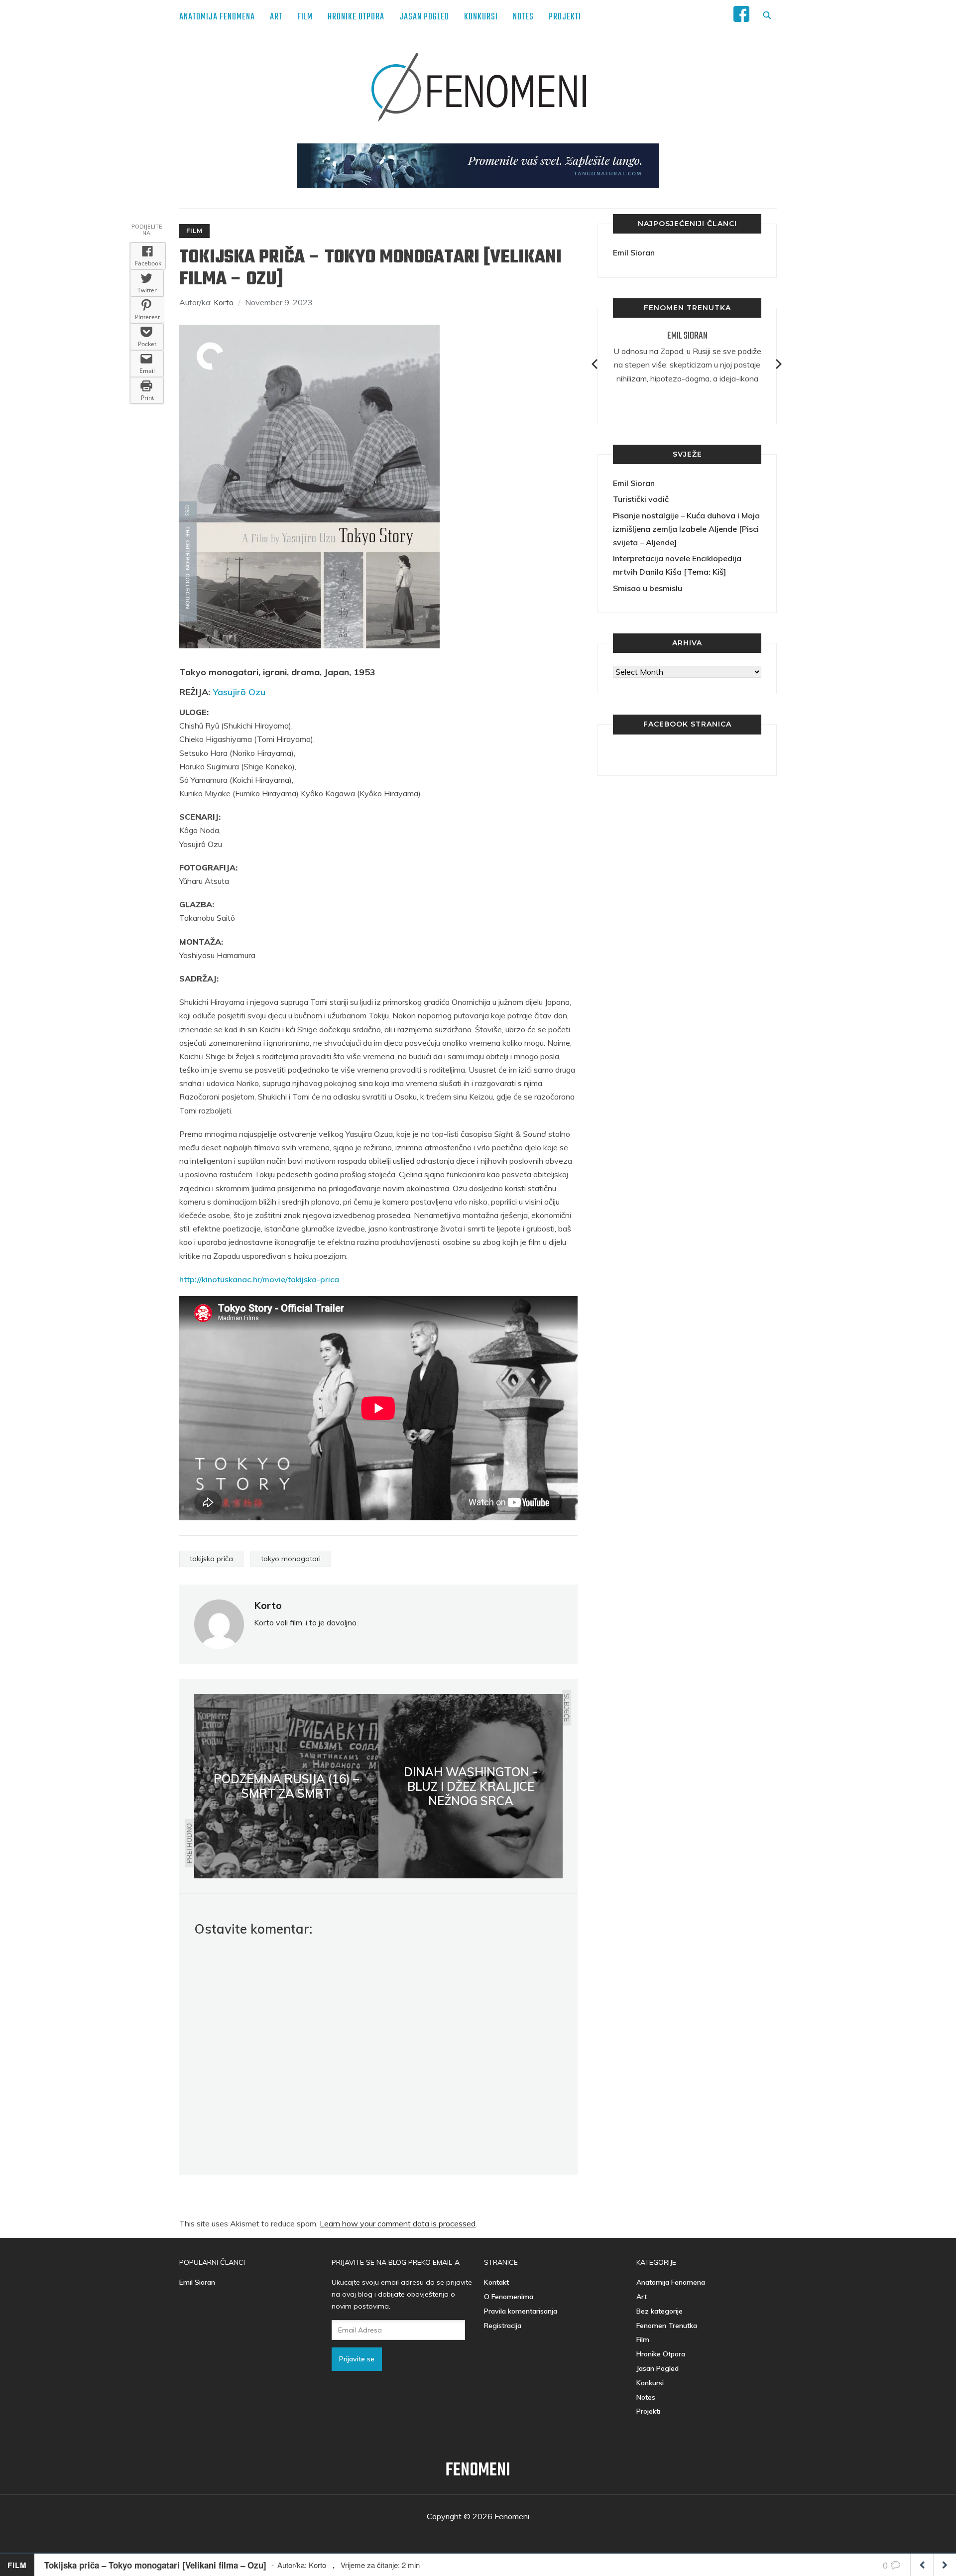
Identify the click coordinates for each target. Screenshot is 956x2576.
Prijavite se (357, 2359)
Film (305, 17)
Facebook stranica (687, 724)
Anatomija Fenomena (217, 17)
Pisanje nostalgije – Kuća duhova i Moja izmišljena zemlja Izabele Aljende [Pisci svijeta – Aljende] (686, 529)
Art (276, 17)
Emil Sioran (634, 252)
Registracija (503, 2326)
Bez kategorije (659, 2311)
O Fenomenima (509, 2297)
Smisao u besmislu (648, 588)
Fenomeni (478, 2471)
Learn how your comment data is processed (398, 2223)
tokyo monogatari (291, 1559)
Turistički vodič (641, 499)
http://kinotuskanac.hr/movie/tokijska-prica (259, 1279)
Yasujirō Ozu (239, 692)
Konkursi (481, 17)
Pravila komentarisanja (521, 2311)
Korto (224, 302)
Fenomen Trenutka (667, 2326)
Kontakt (496, 2282)
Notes (523, 17)
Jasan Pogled (424, 17)
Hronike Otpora (356, 17)
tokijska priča (211, 1559)
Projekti (565, 17)
